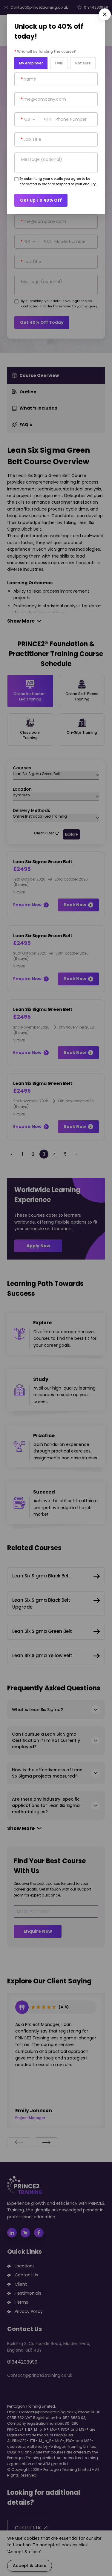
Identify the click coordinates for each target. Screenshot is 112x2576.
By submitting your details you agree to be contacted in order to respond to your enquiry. (58, 181)
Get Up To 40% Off (41, 200)
